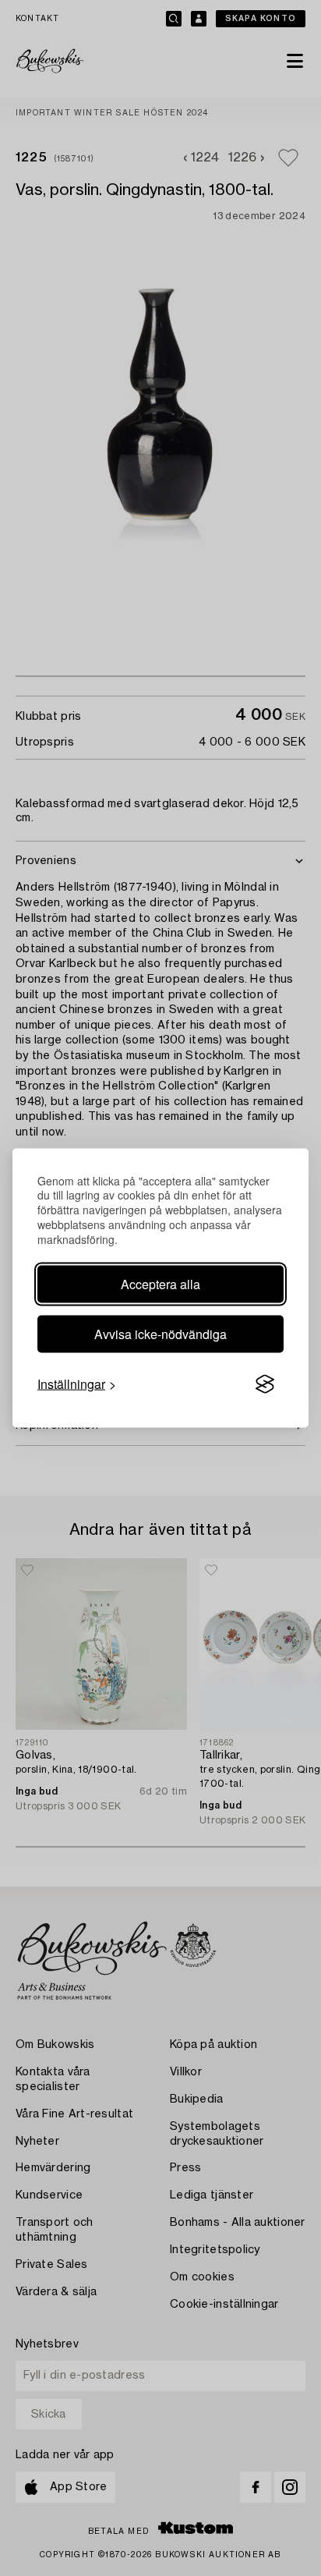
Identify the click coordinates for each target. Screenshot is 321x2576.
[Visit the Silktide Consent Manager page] (265, 1384)
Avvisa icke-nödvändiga (160, 1334)
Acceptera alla (160, 1284)
